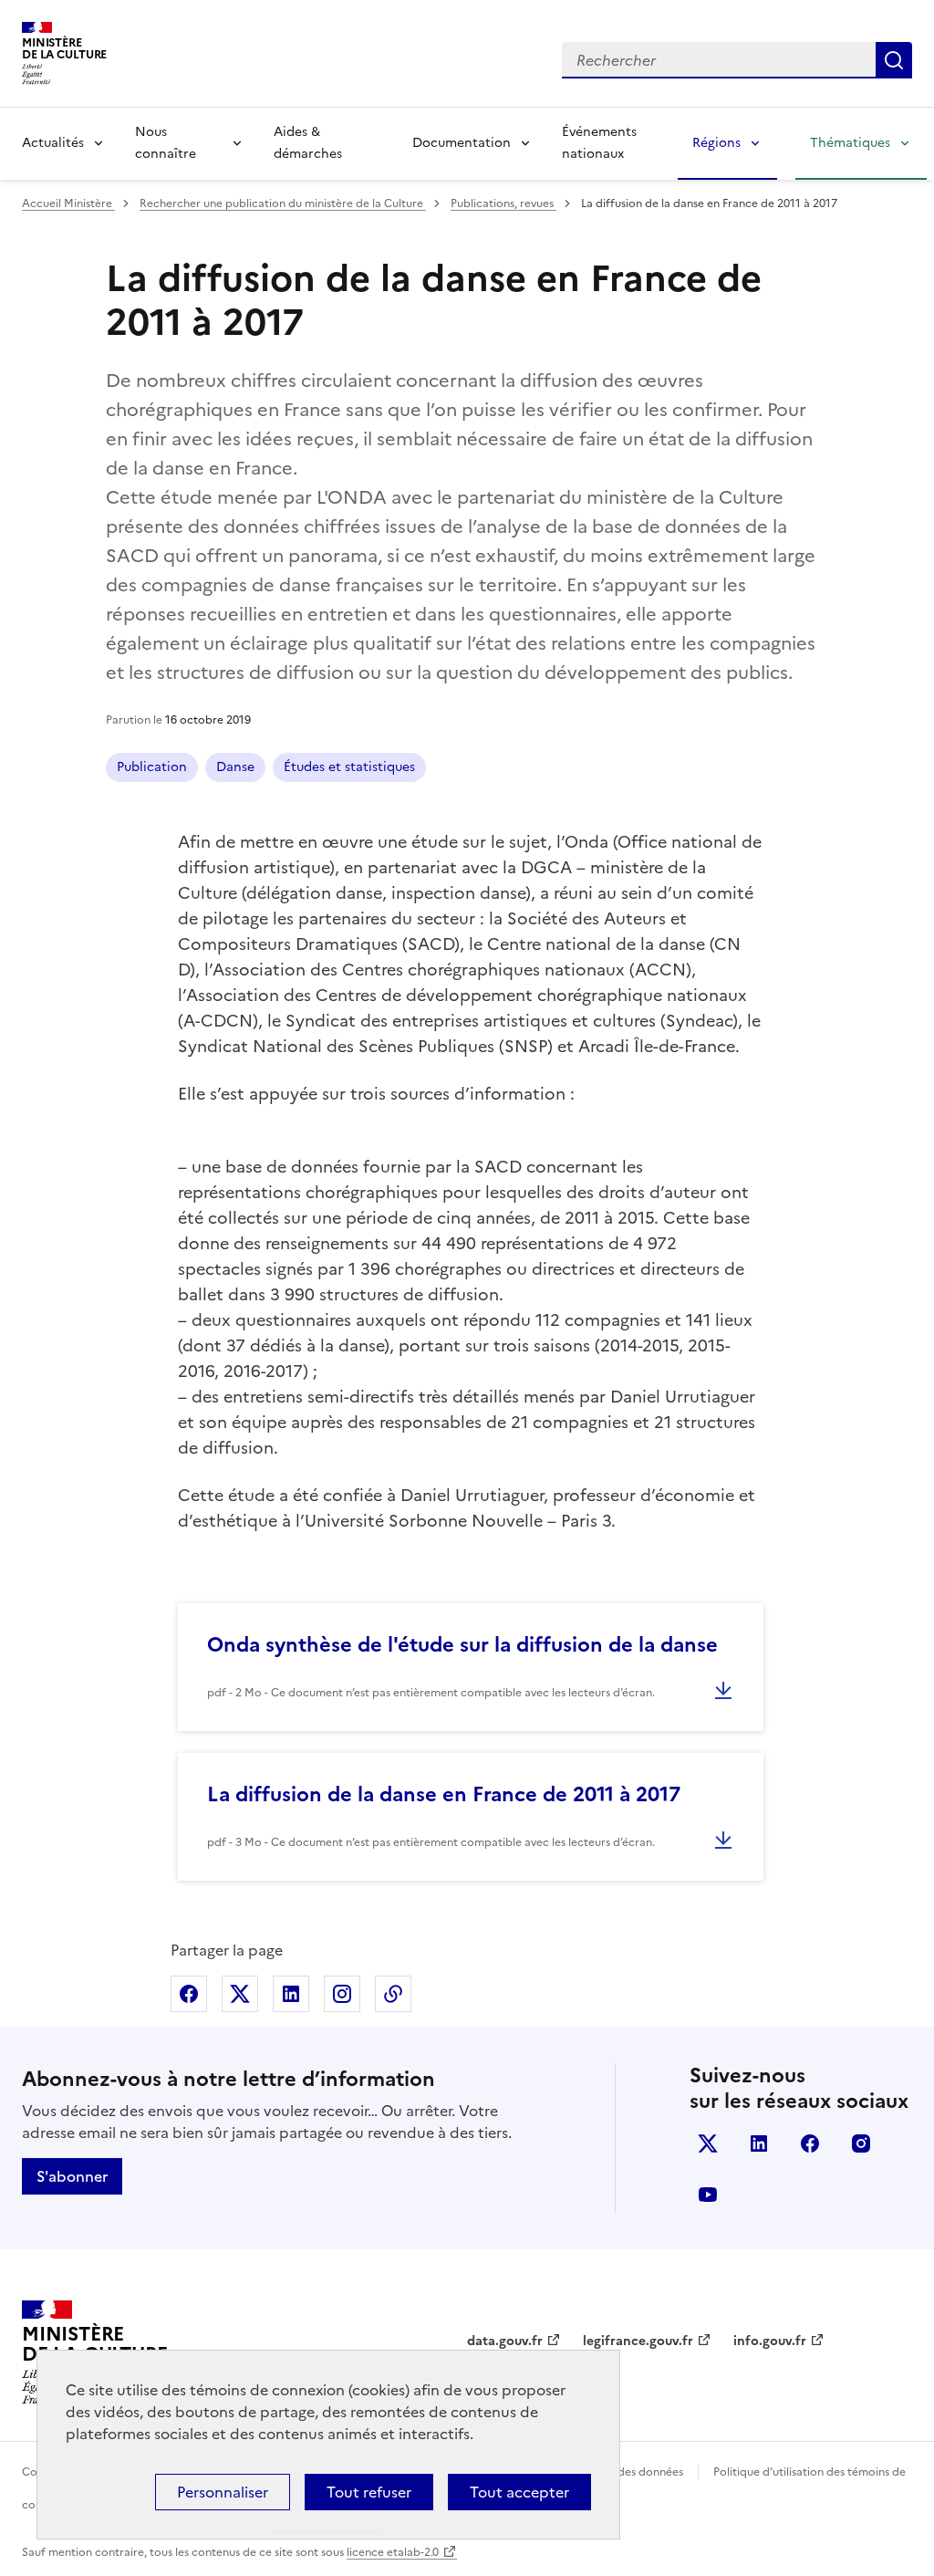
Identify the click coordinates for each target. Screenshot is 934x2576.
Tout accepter (519, 2492)
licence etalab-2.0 (393, 2552)
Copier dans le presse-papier (393, 1994)
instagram (861, 2143)
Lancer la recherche (894, 60)
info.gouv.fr (770, 2341)
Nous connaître (166, 143)
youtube (708, 2195)
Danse (235, 767)
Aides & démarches (308, 143)
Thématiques (850, 143)
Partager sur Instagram (342, 1994)
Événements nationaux (599, 143)
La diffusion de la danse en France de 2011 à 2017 (444, 1794)
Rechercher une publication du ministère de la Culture (283, 203)
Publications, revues (503, 203)
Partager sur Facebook (189, 1994)
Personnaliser (223, 2492)
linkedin (759, 2143)
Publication (152, 767)
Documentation (462, 143)
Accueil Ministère (68, 203)
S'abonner (72, 2176)
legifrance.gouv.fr (638, 2341)
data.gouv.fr (505, 2341)
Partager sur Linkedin (291, 1994)
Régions (716, 143)
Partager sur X (240, 1994)
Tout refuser (369, 2492)
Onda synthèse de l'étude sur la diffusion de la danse (462, 1645)
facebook (810, 2143)
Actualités (53, 143)
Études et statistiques (349, 767)
